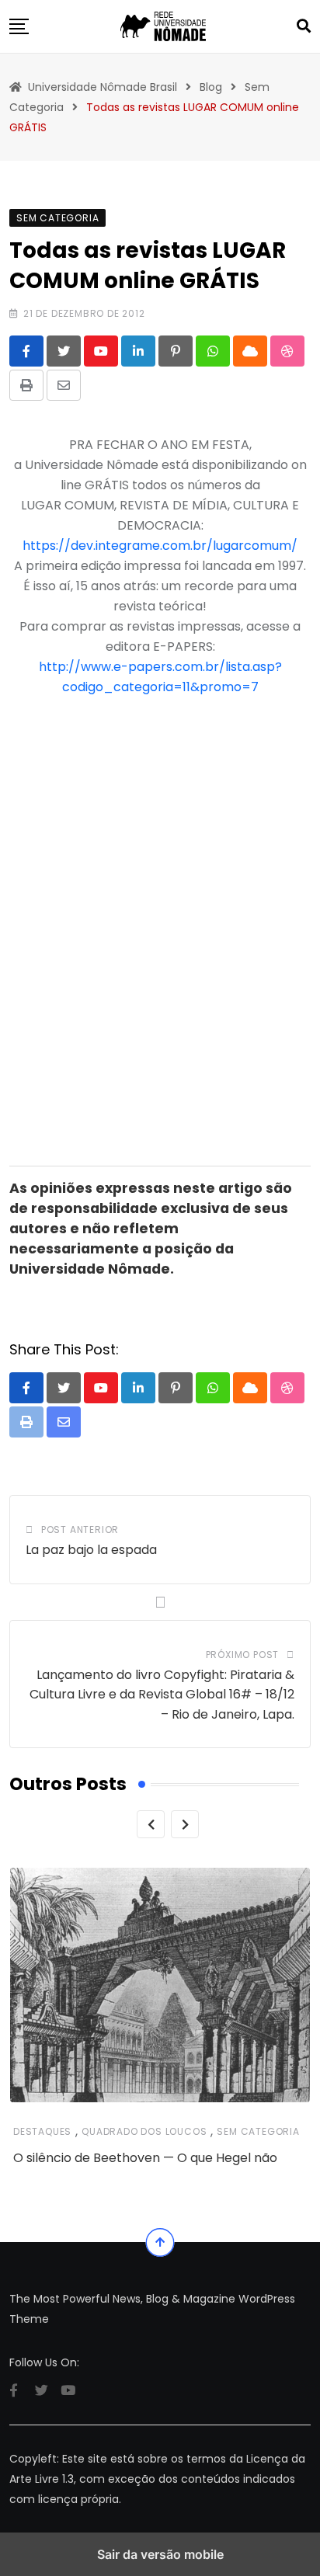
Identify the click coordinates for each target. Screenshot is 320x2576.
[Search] (304, 26)
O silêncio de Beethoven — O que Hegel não (145, 2158)
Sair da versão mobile (160, 2554)
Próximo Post (243, 1655)
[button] (19, 26)
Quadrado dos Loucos (144, 2131)
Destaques (42, 2131)
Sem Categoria (258, 2131)
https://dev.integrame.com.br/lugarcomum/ (160, 546)
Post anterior (80, 1530)
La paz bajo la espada (91, 1550)
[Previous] (151, 1824)
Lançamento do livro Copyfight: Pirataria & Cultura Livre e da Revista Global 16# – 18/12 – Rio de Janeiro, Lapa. (162, 1695)
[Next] (185, 1824)
